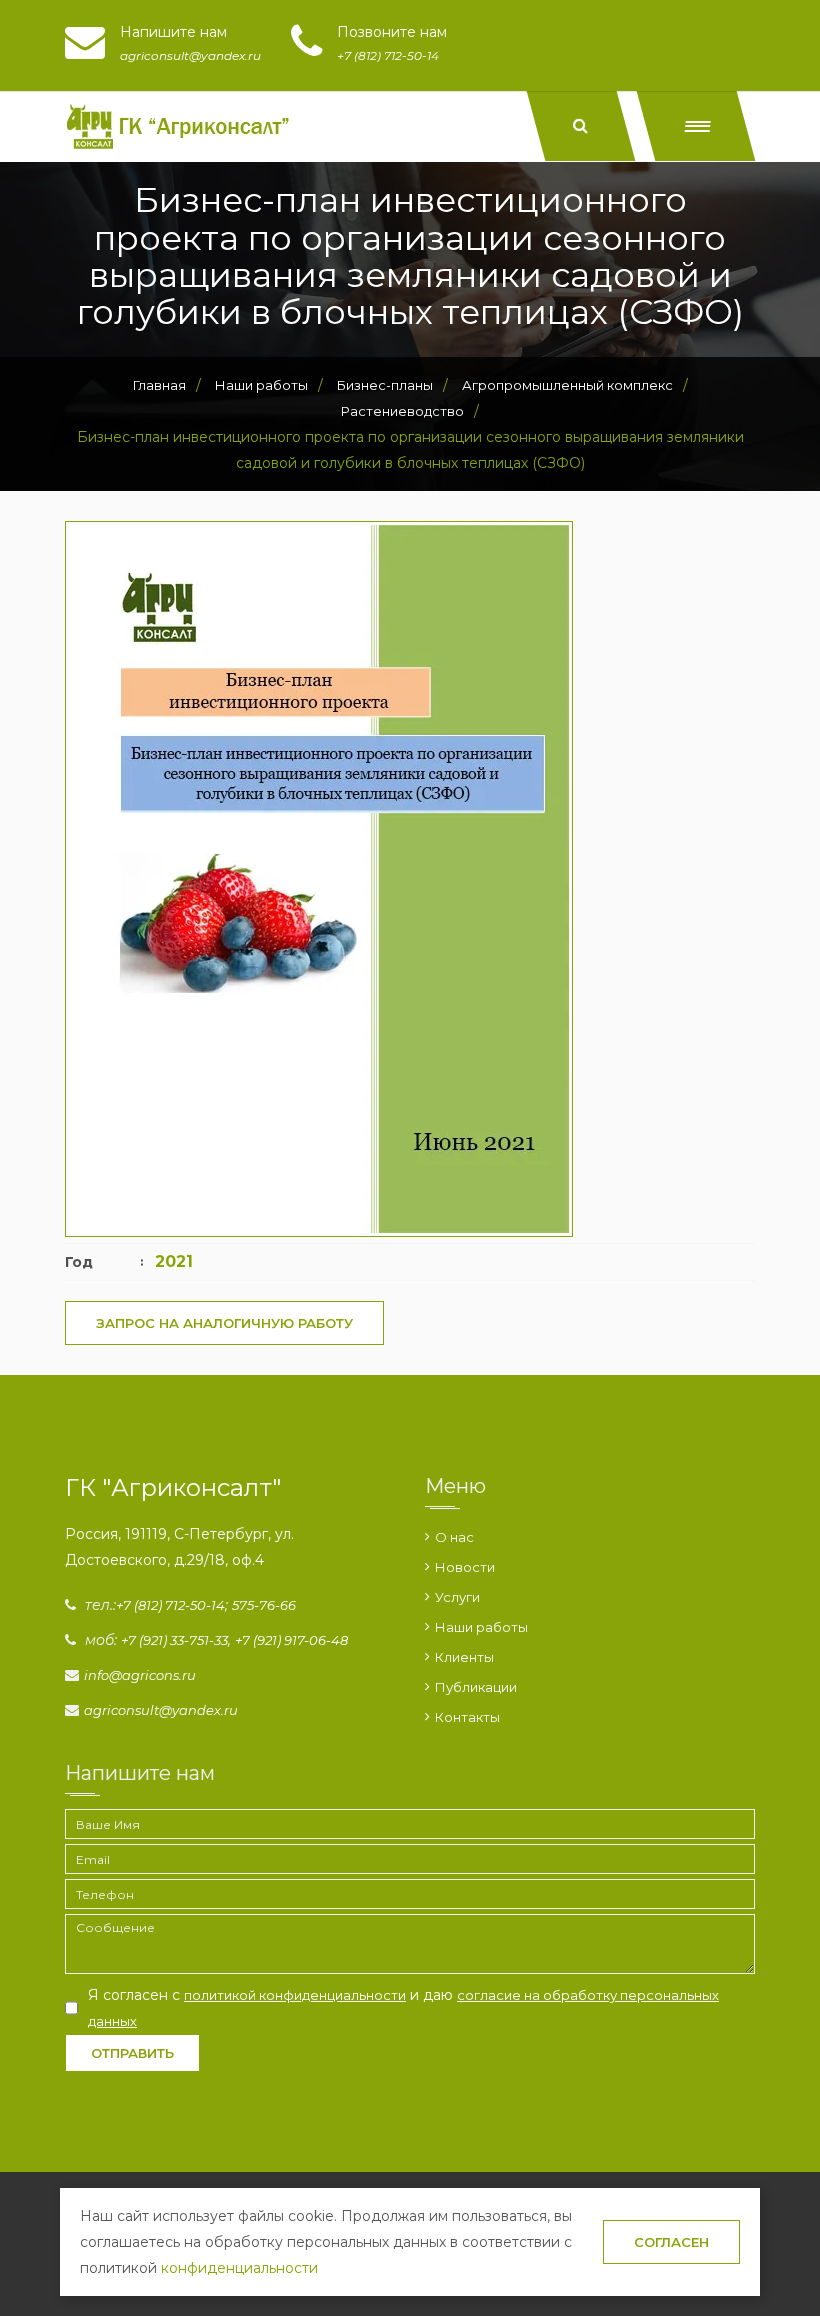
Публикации (476, 1687)
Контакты (467, 1717)
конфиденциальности (239, 2268)
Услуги (457, 1597)
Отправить (132, 2053)
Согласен (671, 2242)
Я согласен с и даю (403, 2007)
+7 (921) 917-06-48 (291, 1640)
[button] (696, 126)
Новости (465, 1567)
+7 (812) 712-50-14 (170, 1605)
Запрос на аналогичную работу (224, 1323)
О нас (454, 1537)
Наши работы (481, 1627)
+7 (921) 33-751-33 (174, 1640)
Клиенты (464, 1657)
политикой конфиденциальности (295, 1995)
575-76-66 (264, 1605)
